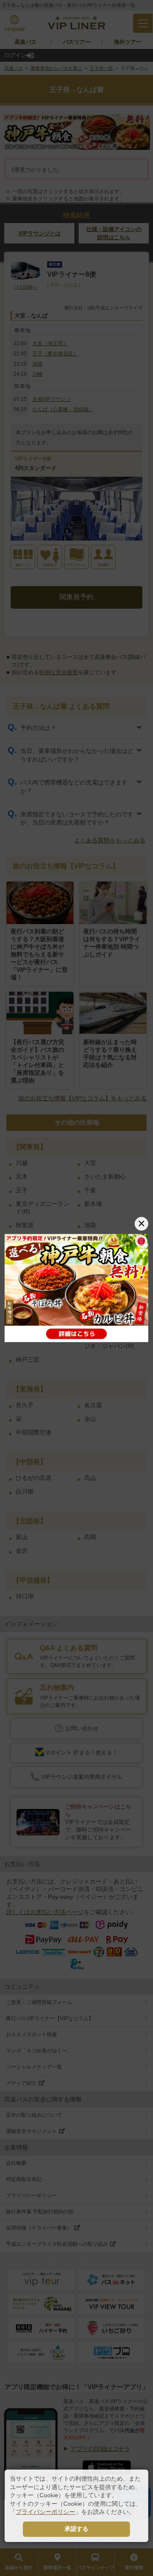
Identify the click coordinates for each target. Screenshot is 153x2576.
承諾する (76, 2529)
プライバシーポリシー (45, 2512)
